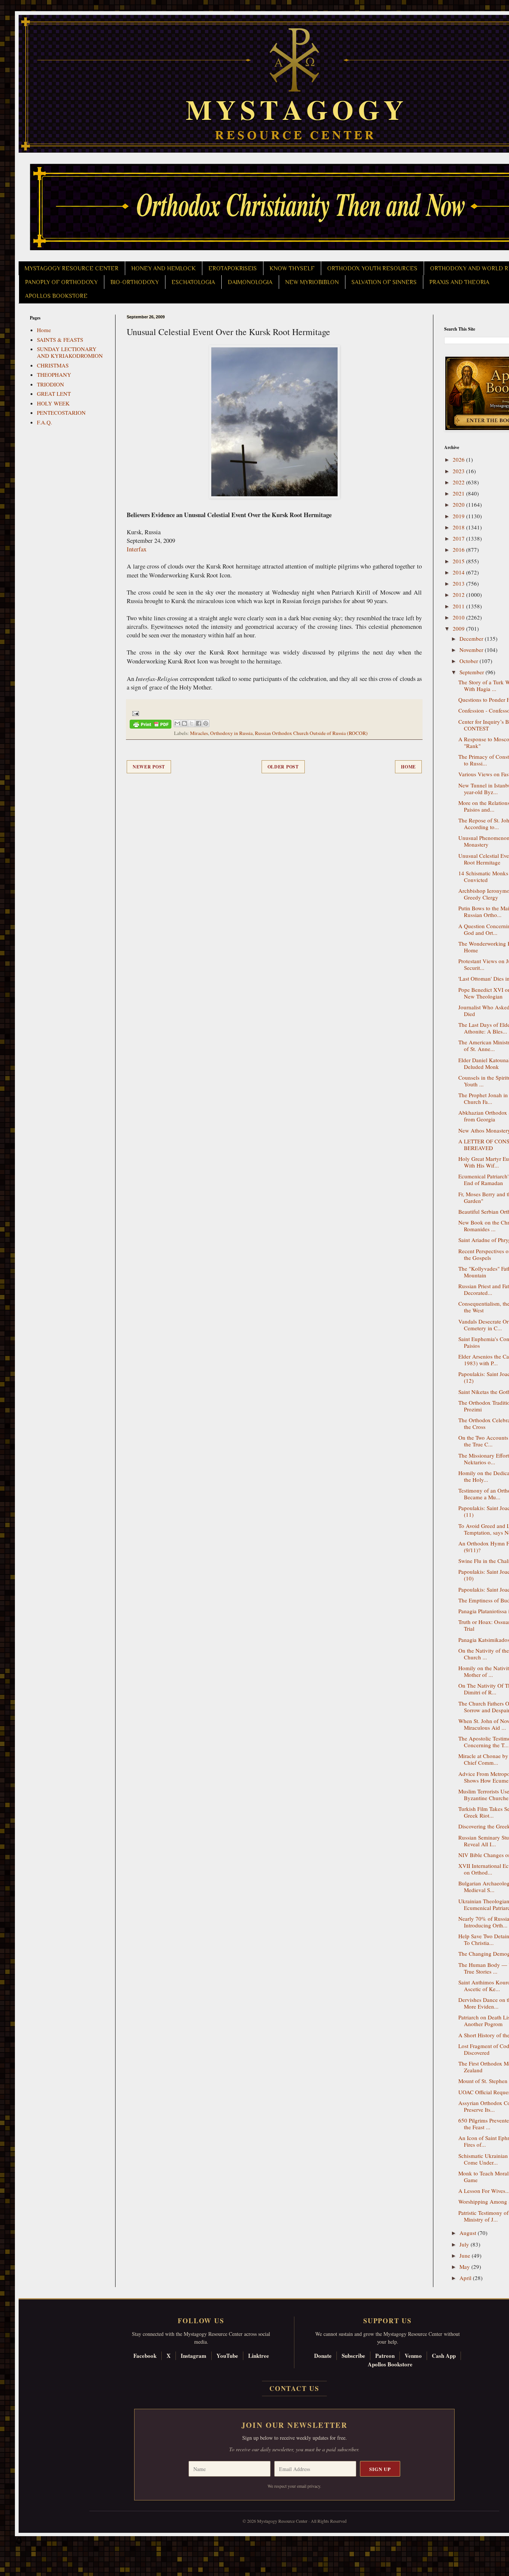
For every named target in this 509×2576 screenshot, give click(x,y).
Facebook (145, 2356)
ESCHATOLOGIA (193, 282)
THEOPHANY (54, 375)
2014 (459, 572)
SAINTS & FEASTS (60, 340)
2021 (459, 493)
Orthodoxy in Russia (231, 733)
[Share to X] (192, 723)
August (469, 2233)
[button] (19, 2542)
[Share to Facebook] (199, 723)
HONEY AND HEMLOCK (163, 268)
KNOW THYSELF (292, 268)
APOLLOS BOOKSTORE (56, 296)
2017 (459, 538)
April (466, 2278)
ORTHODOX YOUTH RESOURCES (372, 268)
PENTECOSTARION (61, 413)
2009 (459, 628)
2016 (459, 550)
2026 (459, 459)
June (466, 2255)
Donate (323, 2356)
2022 (459, 482)
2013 (459, 583)
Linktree (259, 2356)
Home (408, 767)
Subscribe (353, 2356)
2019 (459, 516)
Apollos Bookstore (390, 2364)
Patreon (385, 2356)
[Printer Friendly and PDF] (151, 725)
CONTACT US (294, 2388)
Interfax (137, 549)
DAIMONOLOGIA (250, 282)
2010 (459, 617)
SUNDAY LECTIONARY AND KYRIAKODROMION (70, 352)
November (472, 650)
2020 (459, 504)
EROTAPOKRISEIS (233, 268)
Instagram (194, 2356)
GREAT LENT (54, 394)
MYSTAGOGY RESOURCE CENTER (72, 268)
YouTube (227, 2356)
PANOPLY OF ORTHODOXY (61, 282)
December (472, 639)
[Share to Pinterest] (206, 723)
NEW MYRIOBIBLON (312, 282)
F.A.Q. (45, 422)
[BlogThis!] (184, 723)
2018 (459, 527)
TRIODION (50, 384)
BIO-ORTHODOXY (135, 282)
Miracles (199, 733)
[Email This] (177, 723)
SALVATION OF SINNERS (384, 282)
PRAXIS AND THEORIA (459, 282)
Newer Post (149, 767)
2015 (459, 561)
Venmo (413, 2356)
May (465, 2267)
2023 (459, 471)
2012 (459, 595)
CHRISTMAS (53, 365)
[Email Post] (134, 713)
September (472, 672)
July (465, 2244)
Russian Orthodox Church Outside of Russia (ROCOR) (311, 733)
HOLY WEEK (53, 403)
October (470, 661)
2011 (459, 606)
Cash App (444, 2356)
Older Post (283, 767)
